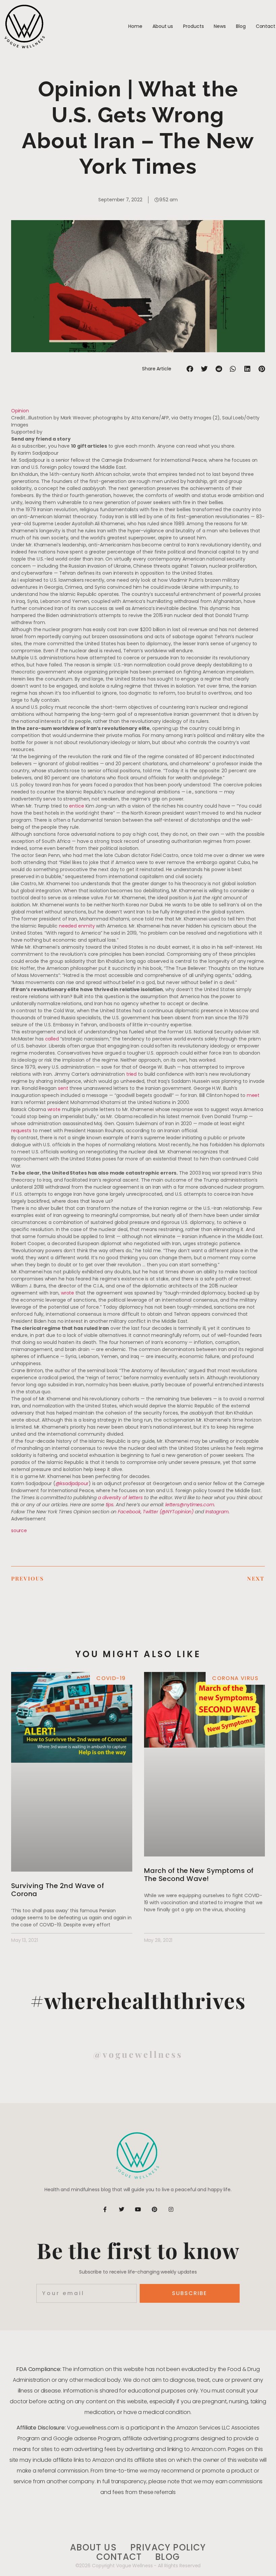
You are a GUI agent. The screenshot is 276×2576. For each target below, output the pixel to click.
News (220, 26)
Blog (241, 26)
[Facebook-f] (105, 2209)
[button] (190, 369)
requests (21, 1131)
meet (253, 1095)
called (52, 1039)
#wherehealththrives (138, 2000)
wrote (54, 1109)
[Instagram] (171, 2209)
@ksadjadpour (72, 1483)
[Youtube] (138, 2209)
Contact (266, 26)
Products (193, 26)
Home (135, 26)
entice (76, 806)
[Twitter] (122, 2209)
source (19, 1530)
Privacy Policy (168, 2548)
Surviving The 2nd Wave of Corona (58, 1890)
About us (163, 26)
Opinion (20, 411)
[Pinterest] (154, 2209)
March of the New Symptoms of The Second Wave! (199, 1875)
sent (63, 1088)
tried (132, 1074)
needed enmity (77, 926)
